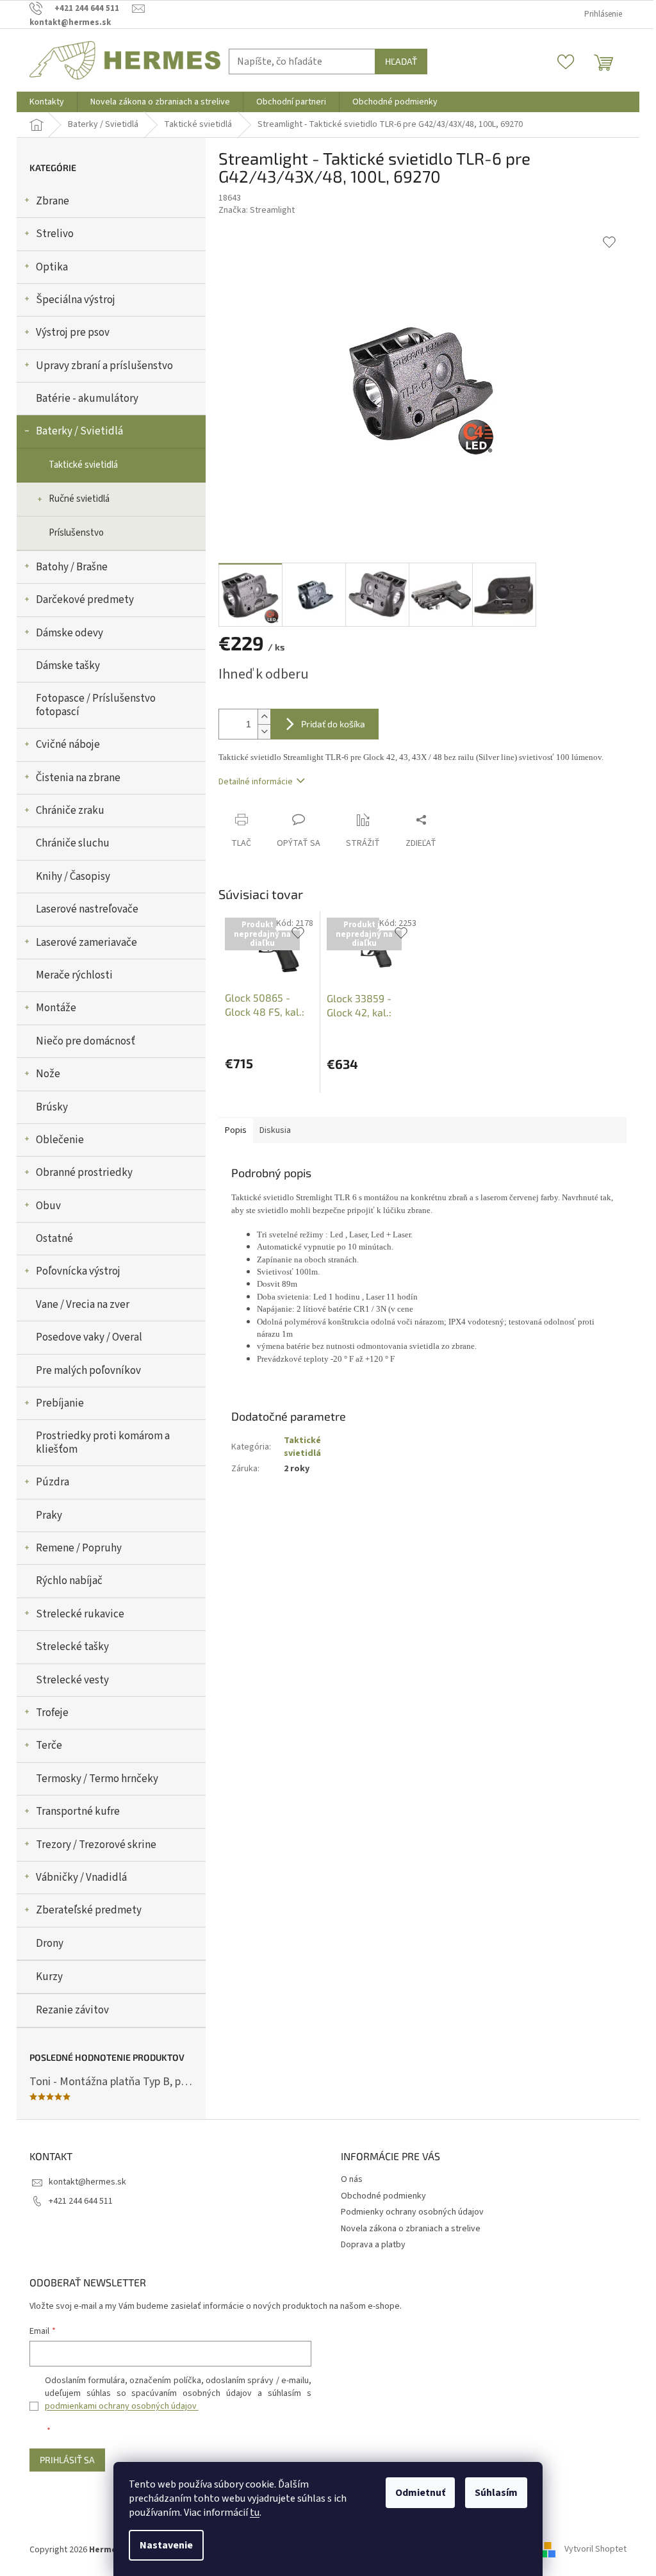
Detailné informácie (256, 782)
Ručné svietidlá (79, 499)
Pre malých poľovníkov (88, 1371)
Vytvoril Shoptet (595, 2550)
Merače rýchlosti (74, 975)
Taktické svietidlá (83, 465)
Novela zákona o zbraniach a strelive (411, 2229)
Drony (50, 1944)
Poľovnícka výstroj (78, 1271)
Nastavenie (166, 2545)
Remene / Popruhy (79, 1548)
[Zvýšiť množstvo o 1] (264, 717)
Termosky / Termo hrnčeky (97, 1779)
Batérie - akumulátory (87, 399)
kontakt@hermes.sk (87, 2182)
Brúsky (52, 1107)
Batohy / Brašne (72, 567)
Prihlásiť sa (67, 2460)
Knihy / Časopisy (73, 877)
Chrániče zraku (70, 811)
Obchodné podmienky (383, 2196)
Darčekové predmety (85, 600)
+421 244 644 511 (81, 2201)
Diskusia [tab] (275, 1130)
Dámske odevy (70, 633)
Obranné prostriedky (84, 1173)
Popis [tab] (236, 1130)
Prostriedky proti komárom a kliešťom (103, 1442)
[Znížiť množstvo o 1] (264, 731)
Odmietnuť (420, 2493)
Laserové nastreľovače (87, 909)
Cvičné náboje (68, 745)
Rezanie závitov (72, 2010)
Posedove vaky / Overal (89, 1337)
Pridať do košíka (333, 724)
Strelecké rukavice (80, 1614)
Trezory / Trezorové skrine (96, 1845)
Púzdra (53, 1482)
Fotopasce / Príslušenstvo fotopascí (96, 705)
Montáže (56, 1008)
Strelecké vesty (72, 1680)
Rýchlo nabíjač (69, 1581)
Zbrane (53, 201)
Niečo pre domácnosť (86, 1041)
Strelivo (55, 234)
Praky (49, 1515)
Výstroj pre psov (73, 333)
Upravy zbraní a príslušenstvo (104, 366)
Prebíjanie (60, 1403)
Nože (48, 1074)
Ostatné (54, 1239)
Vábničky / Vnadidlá (81, 1878)
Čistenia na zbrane (78, 778)
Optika (52, 267)
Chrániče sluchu (73, 843)
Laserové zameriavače (86, 943)
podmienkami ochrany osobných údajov (122, 2406)
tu (255, 2513)
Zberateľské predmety (89, 1910)
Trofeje (52, 1713)
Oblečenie (60, 1140)
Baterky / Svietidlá (79, 431)
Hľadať (401, 61)
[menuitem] (47, 102)
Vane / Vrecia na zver (83, 1305)
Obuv (48, 1206)
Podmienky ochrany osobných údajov (412, 2212)
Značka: (257, 210)
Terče (49, 1746)
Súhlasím (496, 2493)
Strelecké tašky (72, 1647)
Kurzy (49, 1977)
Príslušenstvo (76, 533)
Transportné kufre (78, 1812)
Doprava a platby (373, 2245)
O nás (352, 2179)
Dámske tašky (68, 666)
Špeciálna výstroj (76, 300)
